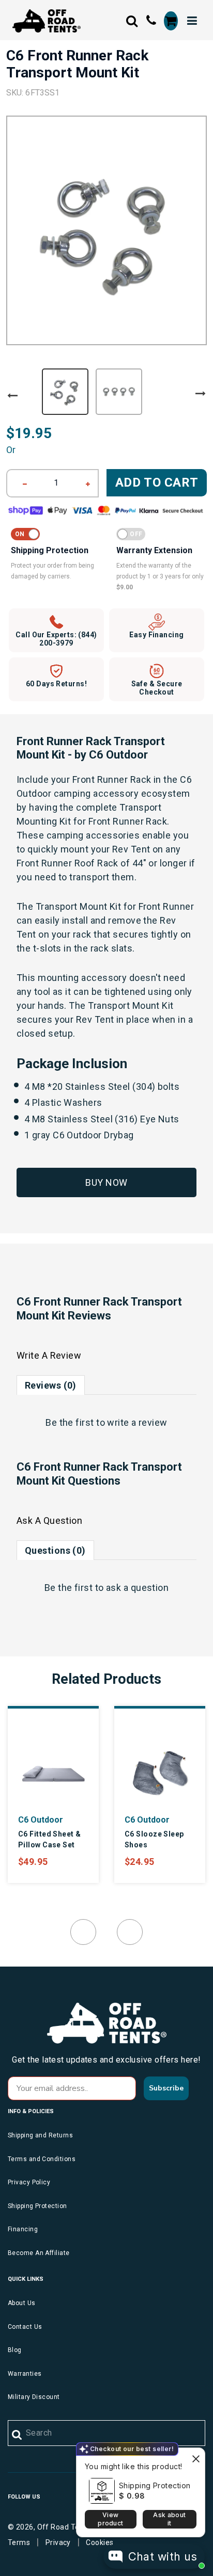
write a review (137, 1422)
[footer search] (17, 2435)
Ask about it (169, 2519)
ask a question (137, 1588)
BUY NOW (106, 1182)
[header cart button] (171, 21)
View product (110, 2519)
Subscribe (166, 2088)
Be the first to (106, 1422)
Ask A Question (49, 1520)
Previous (12, 396)
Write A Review (49, 1355)
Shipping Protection (155, 2485)
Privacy (58, 2542)
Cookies (100, 2542)
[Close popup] (196, 2457)
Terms (19, 2542)
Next (201, 394)
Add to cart (157, 482)
